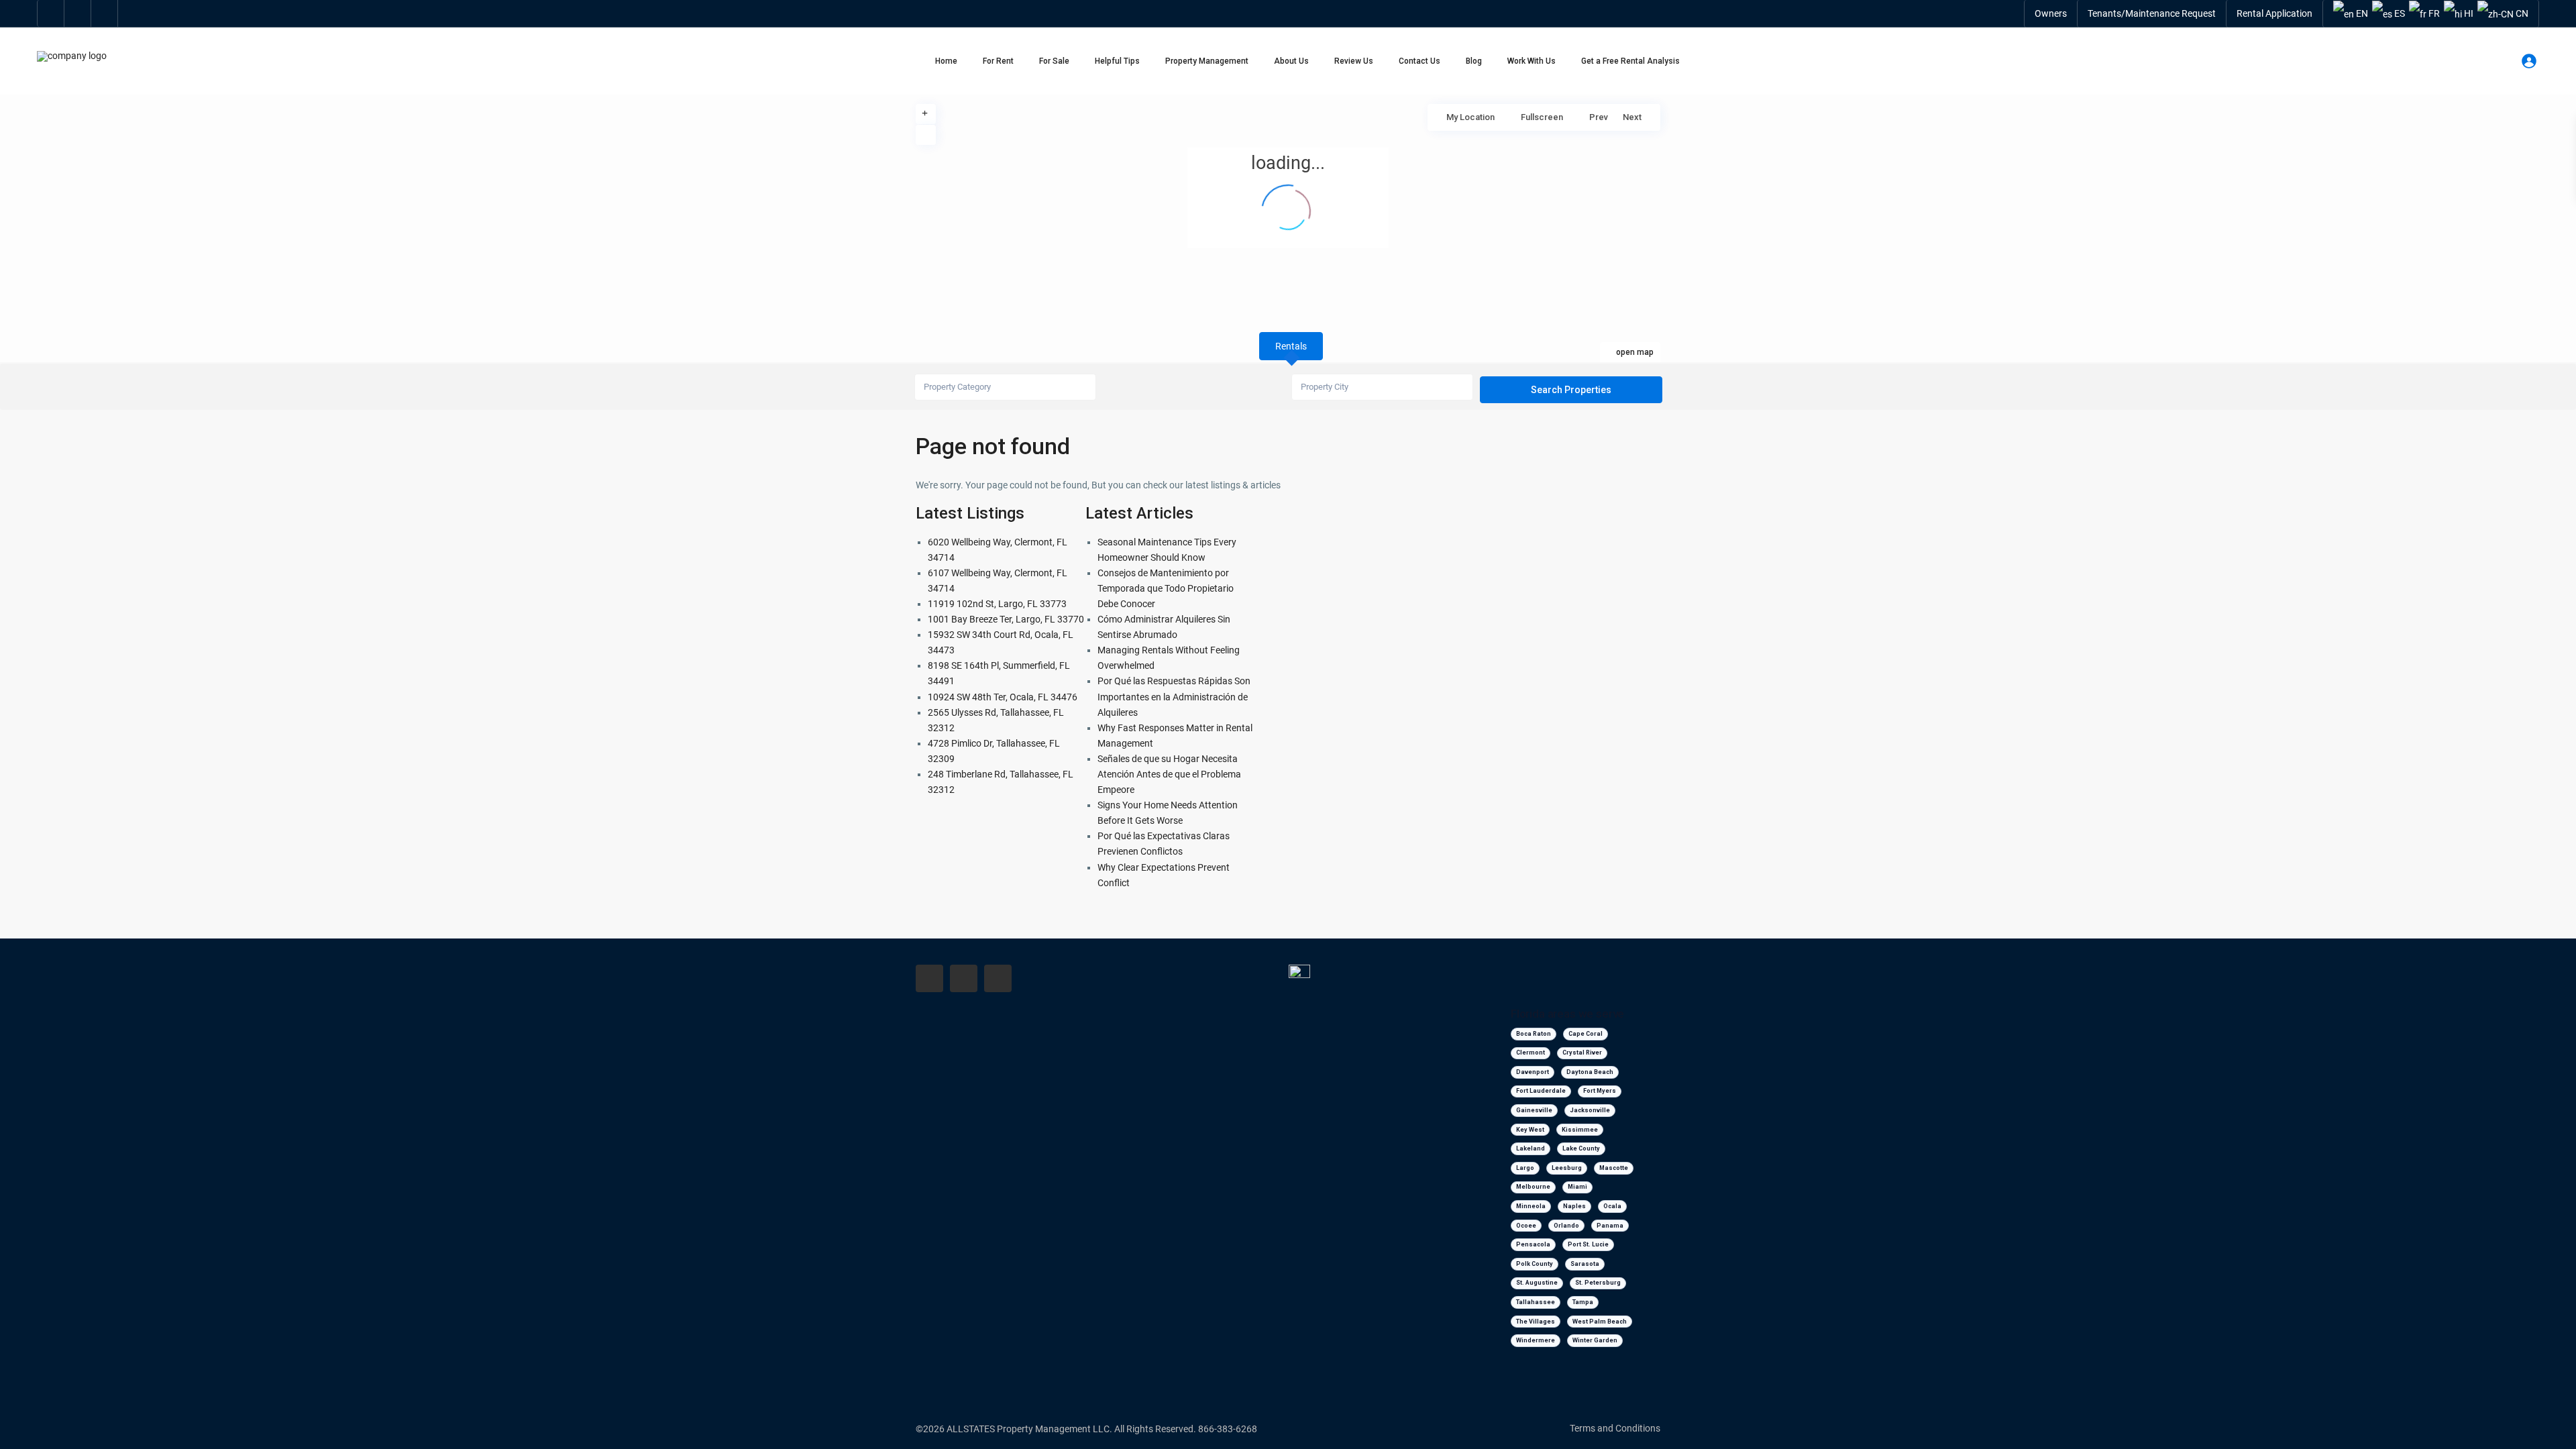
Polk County (1535, 1264)
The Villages (1536, 1322)
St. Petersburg (1598, 1283)
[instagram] (105, 13)
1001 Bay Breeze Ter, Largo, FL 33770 (1006, 619)
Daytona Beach (1590, 1072)
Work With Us (1532, 61)
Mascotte (1614, 1168)
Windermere (1536, 1340)
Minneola (1531, 1206)
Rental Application (2274, 13)
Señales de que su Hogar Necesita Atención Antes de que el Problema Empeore (1169, 774)
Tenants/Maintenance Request (2152, 13)
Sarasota (1585, 1264)
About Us (1291, 61)
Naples (1574, 1206)
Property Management (1207, 61)
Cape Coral (1586, 1034)
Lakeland (1531, 1148)
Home (946, 61)
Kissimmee (1580, 1130)
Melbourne (1533, 1187)
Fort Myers (1600, 1091)
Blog (1474, 61)
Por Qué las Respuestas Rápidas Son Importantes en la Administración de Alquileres (1174, 696)
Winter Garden (1595, 1340)
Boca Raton (1534, 1034)
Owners (2051, 13)
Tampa (1583, 1302)
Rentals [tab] (1291, 346)
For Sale (1054, 61)
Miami (1577, 1187)
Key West (1530, 1130)
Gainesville (1534, 1110)
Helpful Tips (1117, 61)
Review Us (1354, 61)
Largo (1525, 1168)
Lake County (1581, 1148)
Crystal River (1582, 1053)
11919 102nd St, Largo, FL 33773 (997, 604)
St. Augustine (1537, 1283)
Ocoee (1526, 1226)
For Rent (998, 61)
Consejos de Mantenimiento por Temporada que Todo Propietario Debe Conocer (1166, 588)
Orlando (1566, 1226)
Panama (1610, 1226)
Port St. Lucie (1588, 1244)
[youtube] (78, 13)
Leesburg (1567, 1168)
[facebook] (51, 13)
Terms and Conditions (1615, 1428)
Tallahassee (1536, 1302)
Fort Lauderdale (1541, 1091)
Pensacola (1533, 1244)
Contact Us (1419, 61)
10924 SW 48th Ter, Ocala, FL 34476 (1003, 697)
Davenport (1533, 1072)
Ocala (1612, 1206)
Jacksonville (1590, 1110)
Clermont (1531, 1053)
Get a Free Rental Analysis (1630, 61)
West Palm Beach (1600, 1322)
